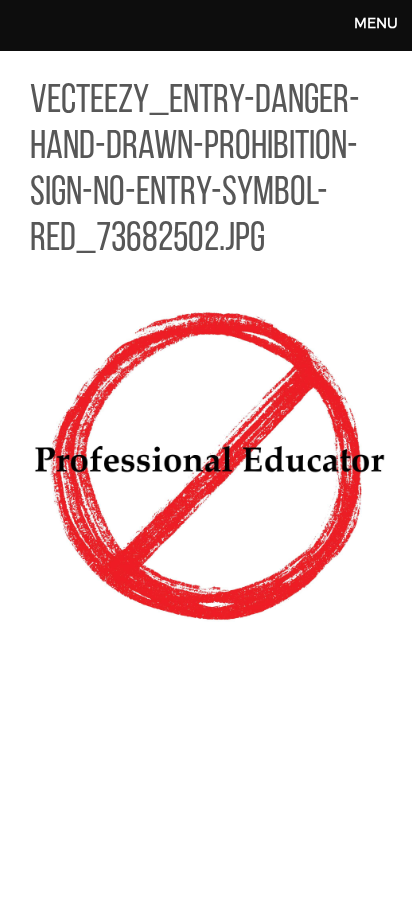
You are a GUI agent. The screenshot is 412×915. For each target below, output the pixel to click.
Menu (376, 22)
